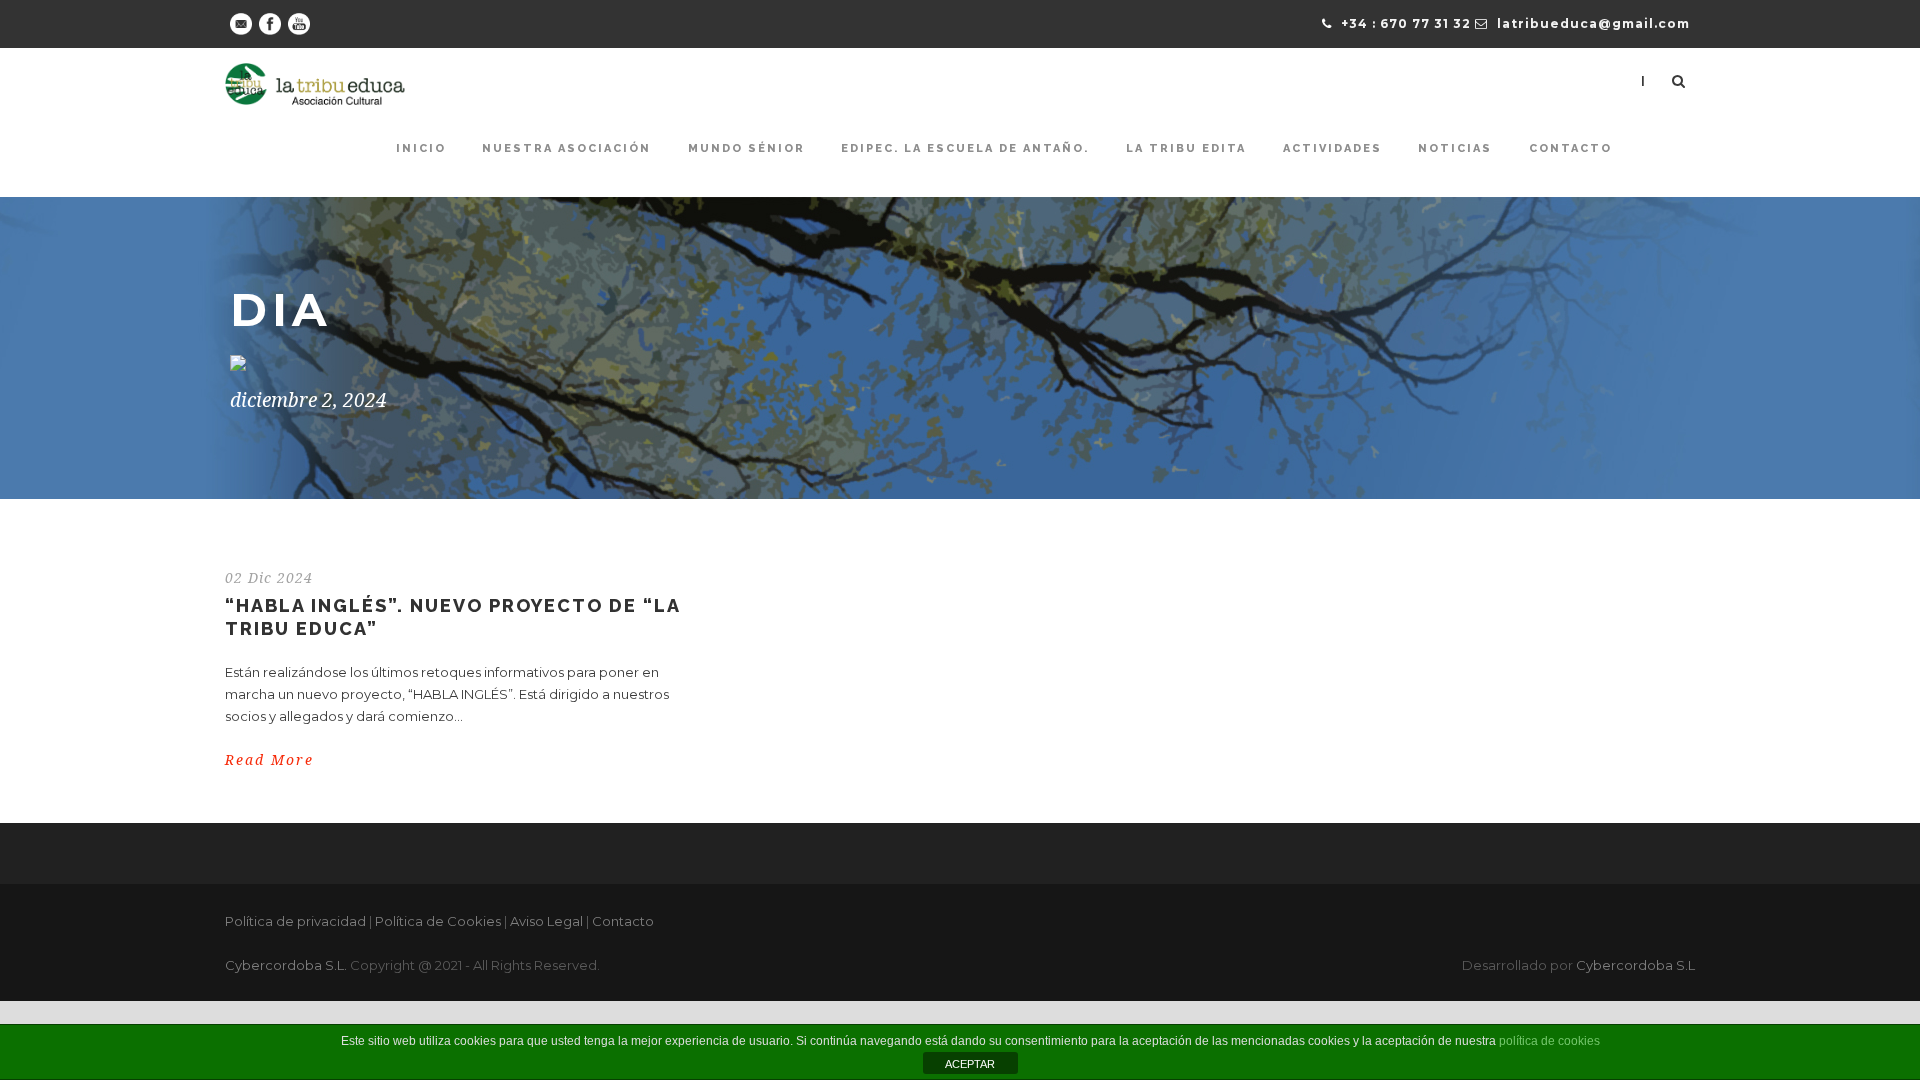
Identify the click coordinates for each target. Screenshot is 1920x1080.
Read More (269, 760)
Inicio (421, 148)
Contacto (623, 921)
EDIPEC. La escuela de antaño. (965, 148)
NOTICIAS (1455, 148)
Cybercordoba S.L (1635, 965)
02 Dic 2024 (269, 578)
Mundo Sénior (746, 148)
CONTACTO (1570, 148)
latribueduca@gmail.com (1593, 23)
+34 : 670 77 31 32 (1406, 23)
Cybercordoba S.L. (286, 965)
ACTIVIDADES (1332, 148)
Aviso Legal (546, 921)
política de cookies (1549, 1041)
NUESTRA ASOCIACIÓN (566, 148)
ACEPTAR (970, 1064)
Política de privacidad (295, 921)
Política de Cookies (438, 921)
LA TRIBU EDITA (1186, 148)
